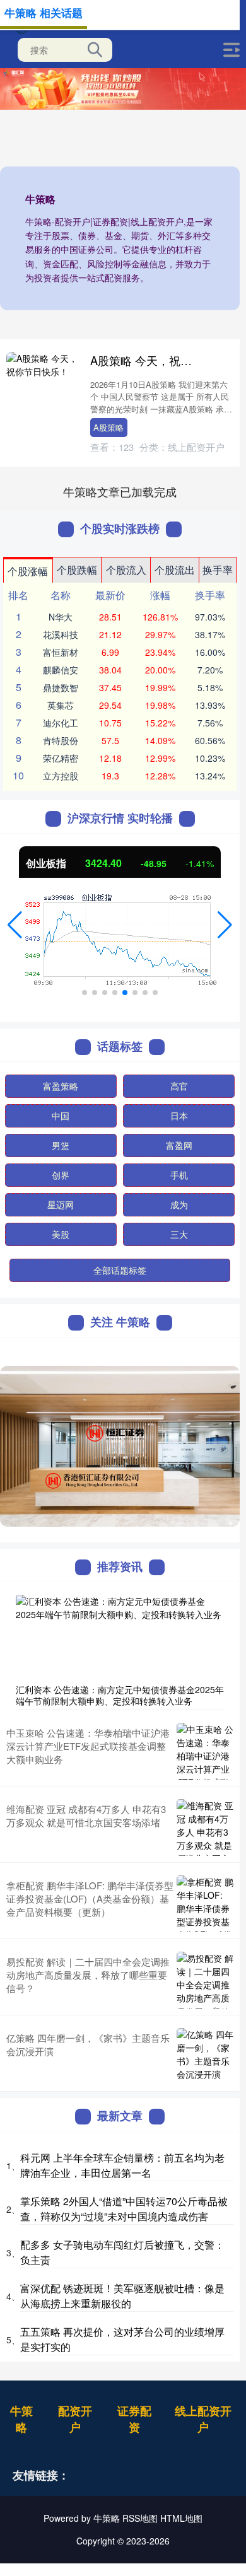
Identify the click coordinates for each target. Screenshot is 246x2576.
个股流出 (175, 570)
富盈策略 (61, 1086)
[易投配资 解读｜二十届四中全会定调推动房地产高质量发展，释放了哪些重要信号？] (205, 1980)
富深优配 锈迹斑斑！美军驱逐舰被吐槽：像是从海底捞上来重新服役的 (122, 2296)
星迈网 (61, 1204)
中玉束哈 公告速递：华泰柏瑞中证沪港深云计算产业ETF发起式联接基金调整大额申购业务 (88, 1746)
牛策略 (21, 2419)
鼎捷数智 (61, 687)
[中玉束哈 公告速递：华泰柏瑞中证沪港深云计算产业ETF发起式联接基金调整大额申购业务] (205, 1751)
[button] (15, 925)
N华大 (61, 617)
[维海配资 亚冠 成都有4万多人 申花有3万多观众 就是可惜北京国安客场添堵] (205, 1827)
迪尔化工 (61, 723)
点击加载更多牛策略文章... (120, 491)
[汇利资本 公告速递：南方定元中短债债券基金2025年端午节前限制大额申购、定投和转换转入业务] (120, 1636)
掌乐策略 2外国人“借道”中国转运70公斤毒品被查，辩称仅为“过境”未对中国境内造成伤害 (124, 2209)
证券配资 (134, 2419)
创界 (61, 1175)
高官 (179, 1086)
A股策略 (108, 427)
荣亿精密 (61, 758)
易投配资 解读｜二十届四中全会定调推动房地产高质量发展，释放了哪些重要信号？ (88, 1975)
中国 (61, 1116)
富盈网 (179, 1145)
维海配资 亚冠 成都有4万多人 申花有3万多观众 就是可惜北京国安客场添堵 (86, 1815)
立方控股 (61, 776)
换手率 (218, 570)
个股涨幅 (28, 571)
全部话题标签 (120, 1270)
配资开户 (75, 2419)
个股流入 (126, 570)
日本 (179, 1116)
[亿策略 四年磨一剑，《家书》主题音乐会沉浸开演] (205, 2056)
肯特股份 (61, 740)
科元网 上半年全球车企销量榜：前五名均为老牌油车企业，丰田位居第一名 (122, 2165)
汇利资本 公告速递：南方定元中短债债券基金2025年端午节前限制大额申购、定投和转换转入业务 (120, 1695)
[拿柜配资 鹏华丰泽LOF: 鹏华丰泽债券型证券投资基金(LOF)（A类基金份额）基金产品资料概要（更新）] (205, 1904)
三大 (179, 1234)
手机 (179, 1175)
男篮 (61, 1145)
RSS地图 (140, 2518)
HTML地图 (181, 2518)
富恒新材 (61, 652)
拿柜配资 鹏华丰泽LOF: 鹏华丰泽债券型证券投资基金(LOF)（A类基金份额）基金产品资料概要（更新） (90, 1898)
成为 (179, 1204)
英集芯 (61, 705)
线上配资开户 (203, 2419)
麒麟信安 (61, 670)
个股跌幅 (77, 570)
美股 (61, 1234)
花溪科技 (61, 634)
